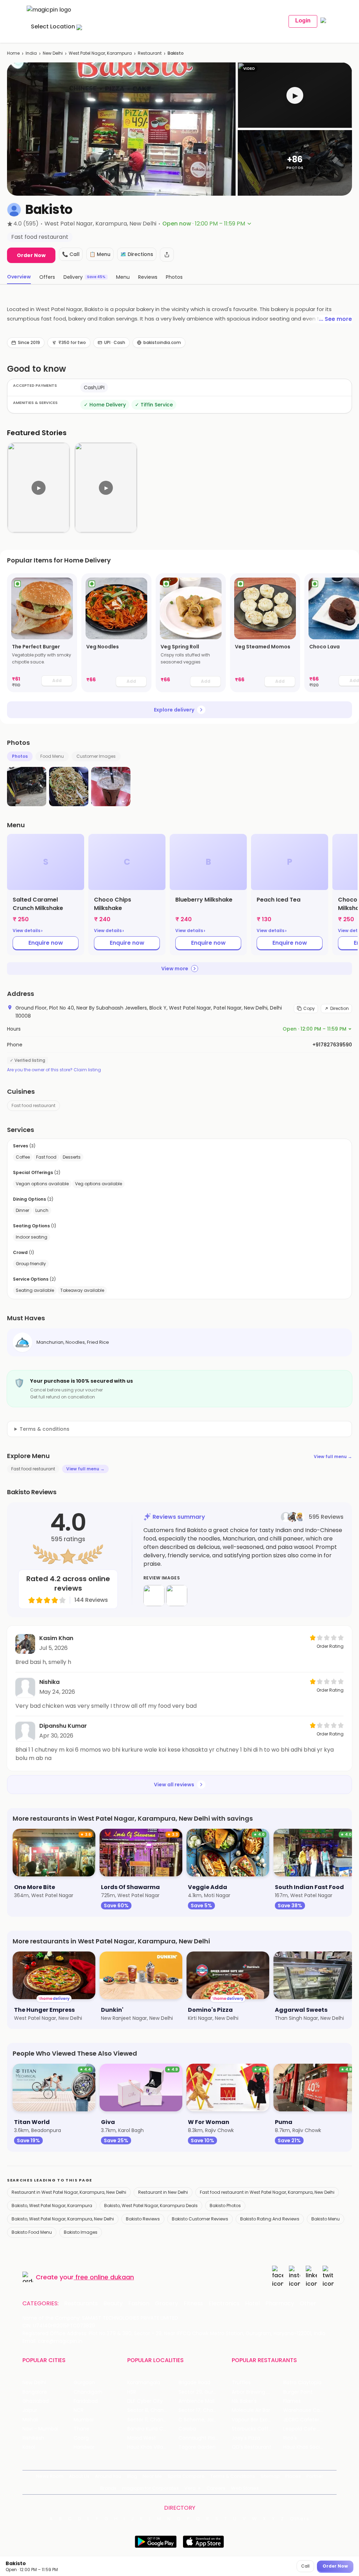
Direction (340, 1008)
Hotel (252, 2304)
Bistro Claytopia (302, 2383)
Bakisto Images (81, 2232)
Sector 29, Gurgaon (202, 2392)
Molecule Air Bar (251, 2410)
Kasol (29, 2447)
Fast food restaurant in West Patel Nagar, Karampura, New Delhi (267, 2192)
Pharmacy (280, 2304)
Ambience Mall (197, 2401)
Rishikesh (33, 2438)
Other (308, 2304)
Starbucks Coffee (253, 2429)
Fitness (193, 2304)
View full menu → (333, 1456)
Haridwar (84, 2447)
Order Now (31, 255)
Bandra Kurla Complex (153, 2429)
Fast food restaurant (33, 1105)
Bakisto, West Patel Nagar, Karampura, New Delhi (63, 2219)
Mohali (30, 2420)
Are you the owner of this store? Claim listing (54, 1070)
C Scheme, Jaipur (200, 2420)
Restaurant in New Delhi (163, 2192)
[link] (42, 633)
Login (303, 21)
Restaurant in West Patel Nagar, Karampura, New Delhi (69, 2192)
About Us (79, 2476)
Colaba (187, 2429)
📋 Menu (100, 254)
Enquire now (46, 943)
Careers (216, 2488)
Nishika (49, 1682)
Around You (108, 2476)
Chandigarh (88, 2392)
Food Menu (52, 756)
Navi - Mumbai (40, 2429)
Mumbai (84, 2420)
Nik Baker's (244, 2401)
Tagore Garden (197, 2447)
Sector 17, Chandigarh (204, 2410)
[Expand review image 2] (177, 1596)
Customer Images (96, 756)
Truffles (241, 2383)
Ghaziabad (36, 2401)
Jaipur (30, 2410)
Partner (315, 2476)
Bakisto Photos (225, 2206)
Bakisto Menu (326, 2219)
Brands (108, 2488)
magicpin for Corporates (150, 2488)
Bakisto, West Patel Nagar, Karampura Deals (151, 2206)
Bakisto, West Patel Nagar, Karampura (52, 2206)
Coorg (81, 2438)
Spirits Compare (186, 2476)
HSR (132, 2392)
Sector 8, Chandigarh (153, 2410)
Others (300, 2519)
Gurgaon (84, 2383)
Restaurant (150, 53)
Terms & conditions (45, 1429)
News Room (50, 2476)
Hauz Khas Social (304, 2447)
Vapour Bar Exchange (257, 2420)
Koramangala (144, 2383)
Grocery (167, 2304)
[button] (295, 95)
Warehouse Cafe (304, 2410)
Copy (309, 1008)
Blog (132, 2476)
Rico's (290, 2438)
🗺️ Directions (137, 254)
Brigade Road (194, 2383)
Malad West (142, 2438)
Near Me (152, 2476)
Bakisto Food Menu (32, 2232)
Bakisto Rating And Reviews (270, 2219)
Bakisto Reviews (143, 2219)
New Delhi (53, 53)
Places (293, 2476)
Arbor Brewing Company (257, 2392)
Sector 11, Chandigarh (153, 2420)
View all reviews (174, 1785)
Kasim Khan (56, 1638)
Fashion (139, 2304)
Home (13, 53)
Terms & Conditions (233, 2476)
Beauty (113, 2304)
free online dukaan (105, 2277)
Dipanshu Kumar (63, 1726)
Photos (20, 756)
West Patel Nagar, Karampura (100, 53)
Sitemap (270, 2476)
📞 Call (71, 254)
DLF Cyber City (145, 2401)
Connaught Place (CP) (204, 2438)
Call (305, 2566)
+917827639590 (332, 1045)
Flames (292, 2401)
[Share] (167, 255)
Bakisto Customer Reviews (200, 2219)
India (31, 53)
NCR (79, 2410)
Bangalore (35, 2392)
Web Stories (245, 2488)
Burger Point (298, 2392)
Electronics (224, 2304)
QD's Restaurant (252, 2447)
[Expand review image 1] (154, 1596)
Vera (190, 2488)
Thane (82, 2429)
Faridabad (86, 2401)
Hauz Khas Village (148, 2447)
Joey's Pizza (246, 2438)
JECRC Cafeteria (303, 2420)
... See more (336, 319)
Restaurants (81, 2304)
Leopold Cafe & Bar (307, 2429)
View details (28, 931)
